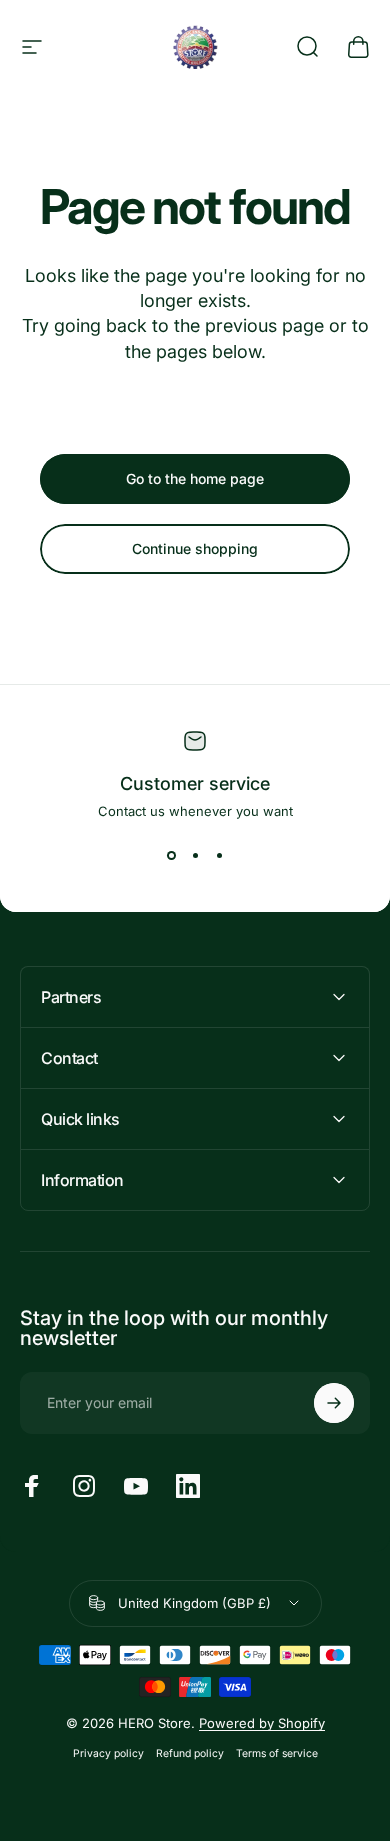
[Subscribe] (334, 1403)
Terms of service (277, 1753)
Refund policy (190, 1753)
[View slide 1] (171, 855)
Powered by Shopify (262, 1723)
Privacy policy (108, 1753)
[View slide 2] (195, 855)
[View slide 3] (219, 855)
